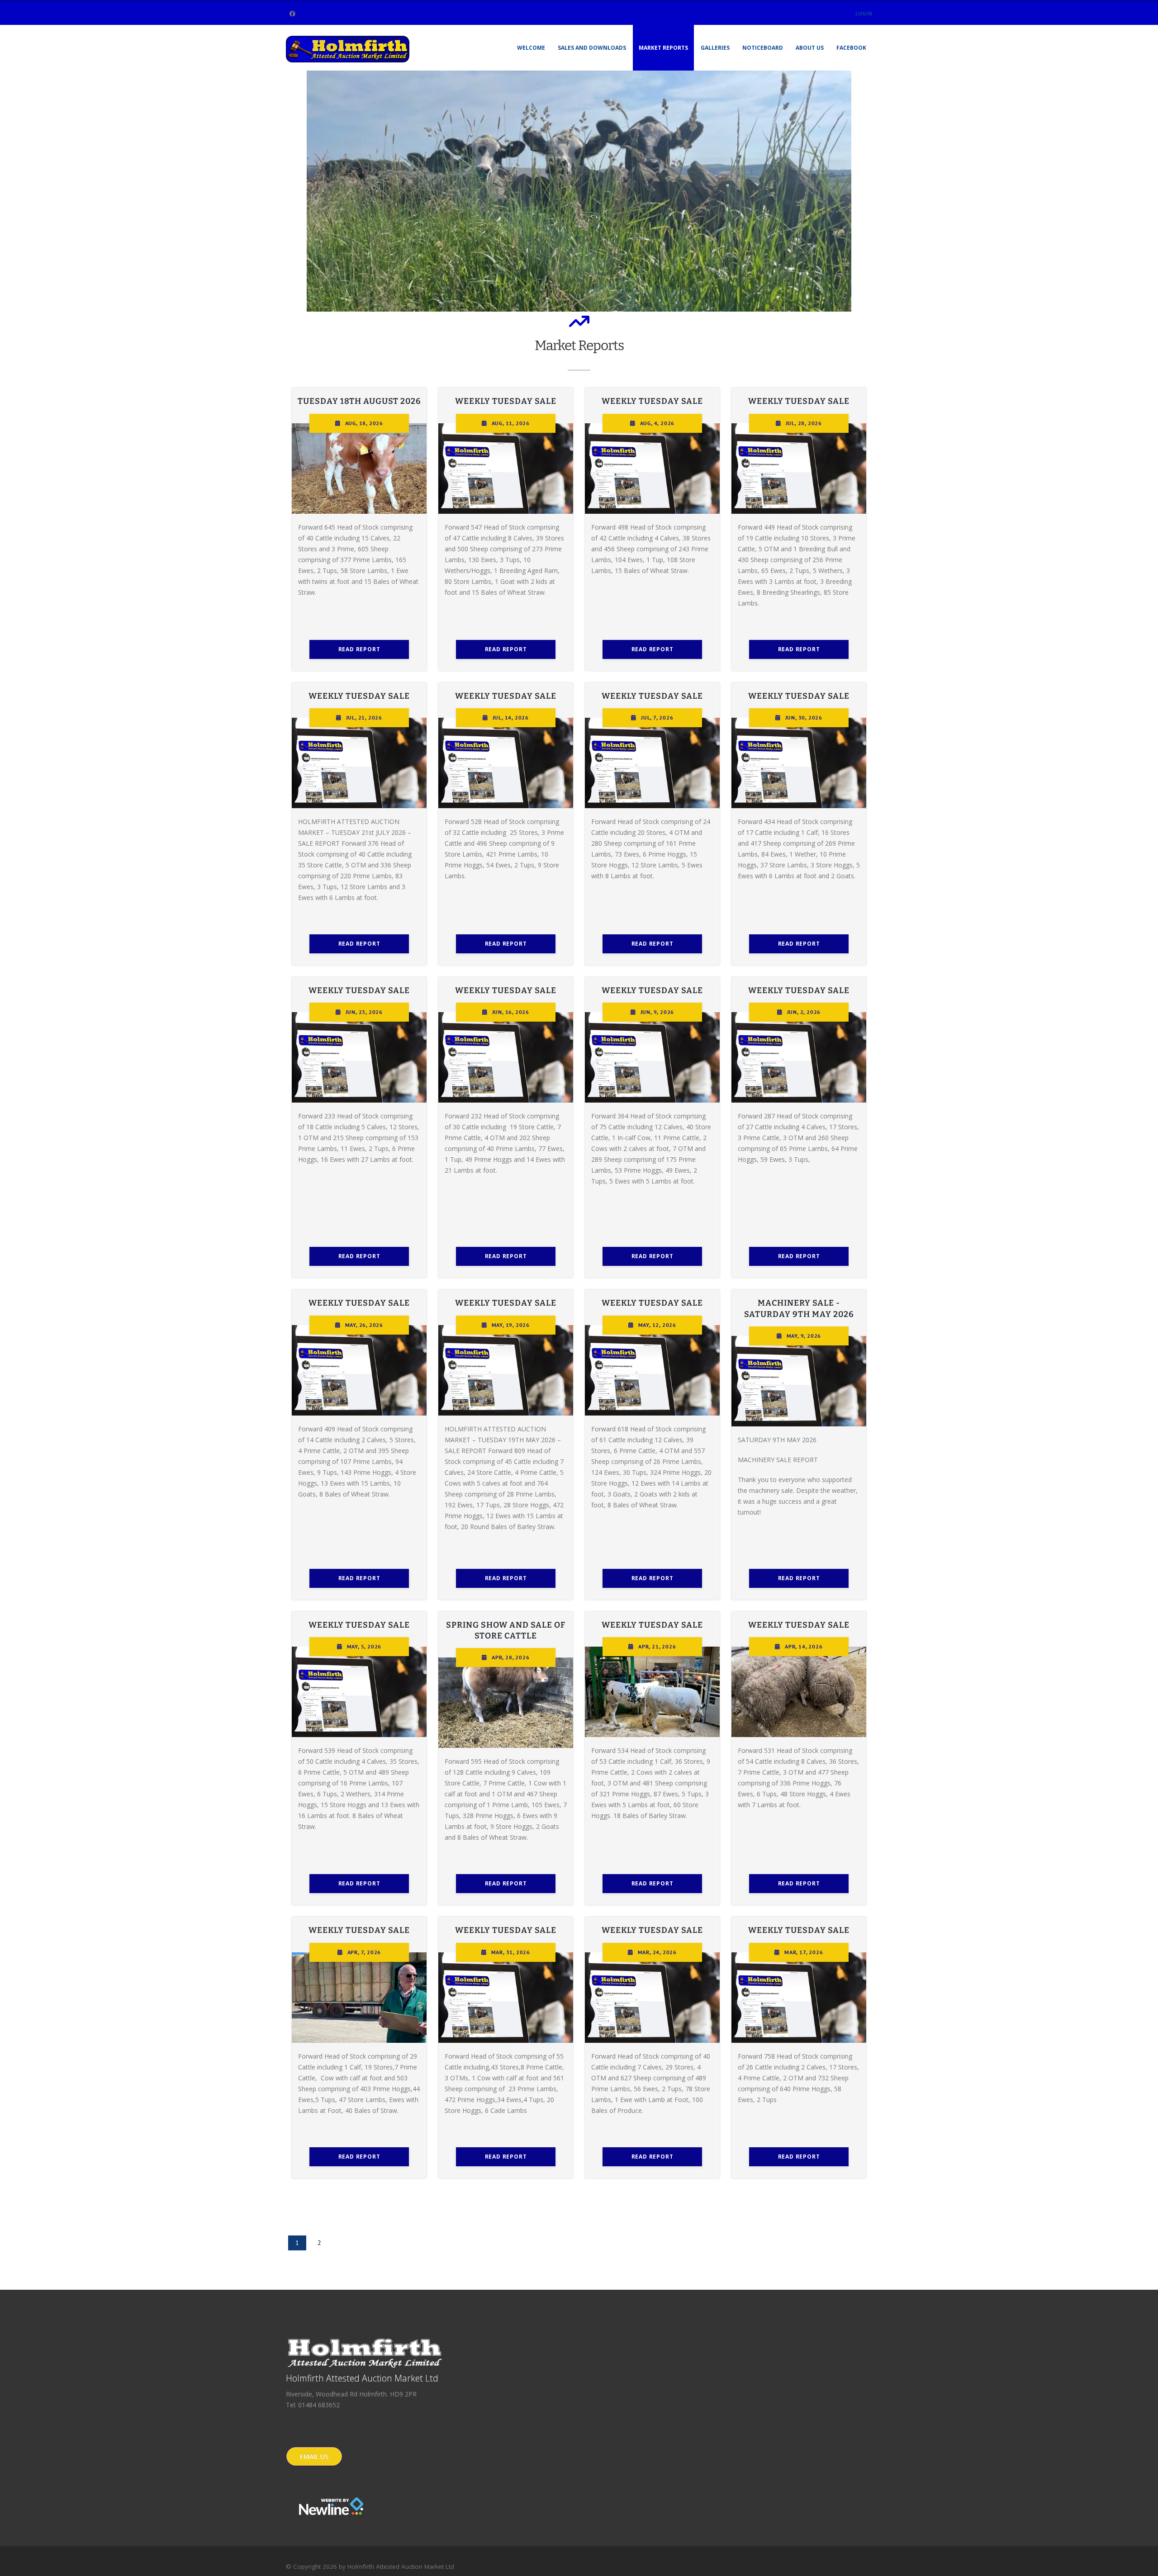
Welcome (531, 48)
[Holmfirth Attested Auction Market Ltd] (349, 47)
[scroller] (1142, 2565)
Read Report (359, 649)
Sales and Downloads (592, 48)
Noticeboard (763, 48)
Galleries (715, 48)
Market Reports (663, 48)
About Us (810, 48)
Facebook (851, 48)
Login (864, 13)
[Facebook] (292, 14)
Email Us (314, 2456)
